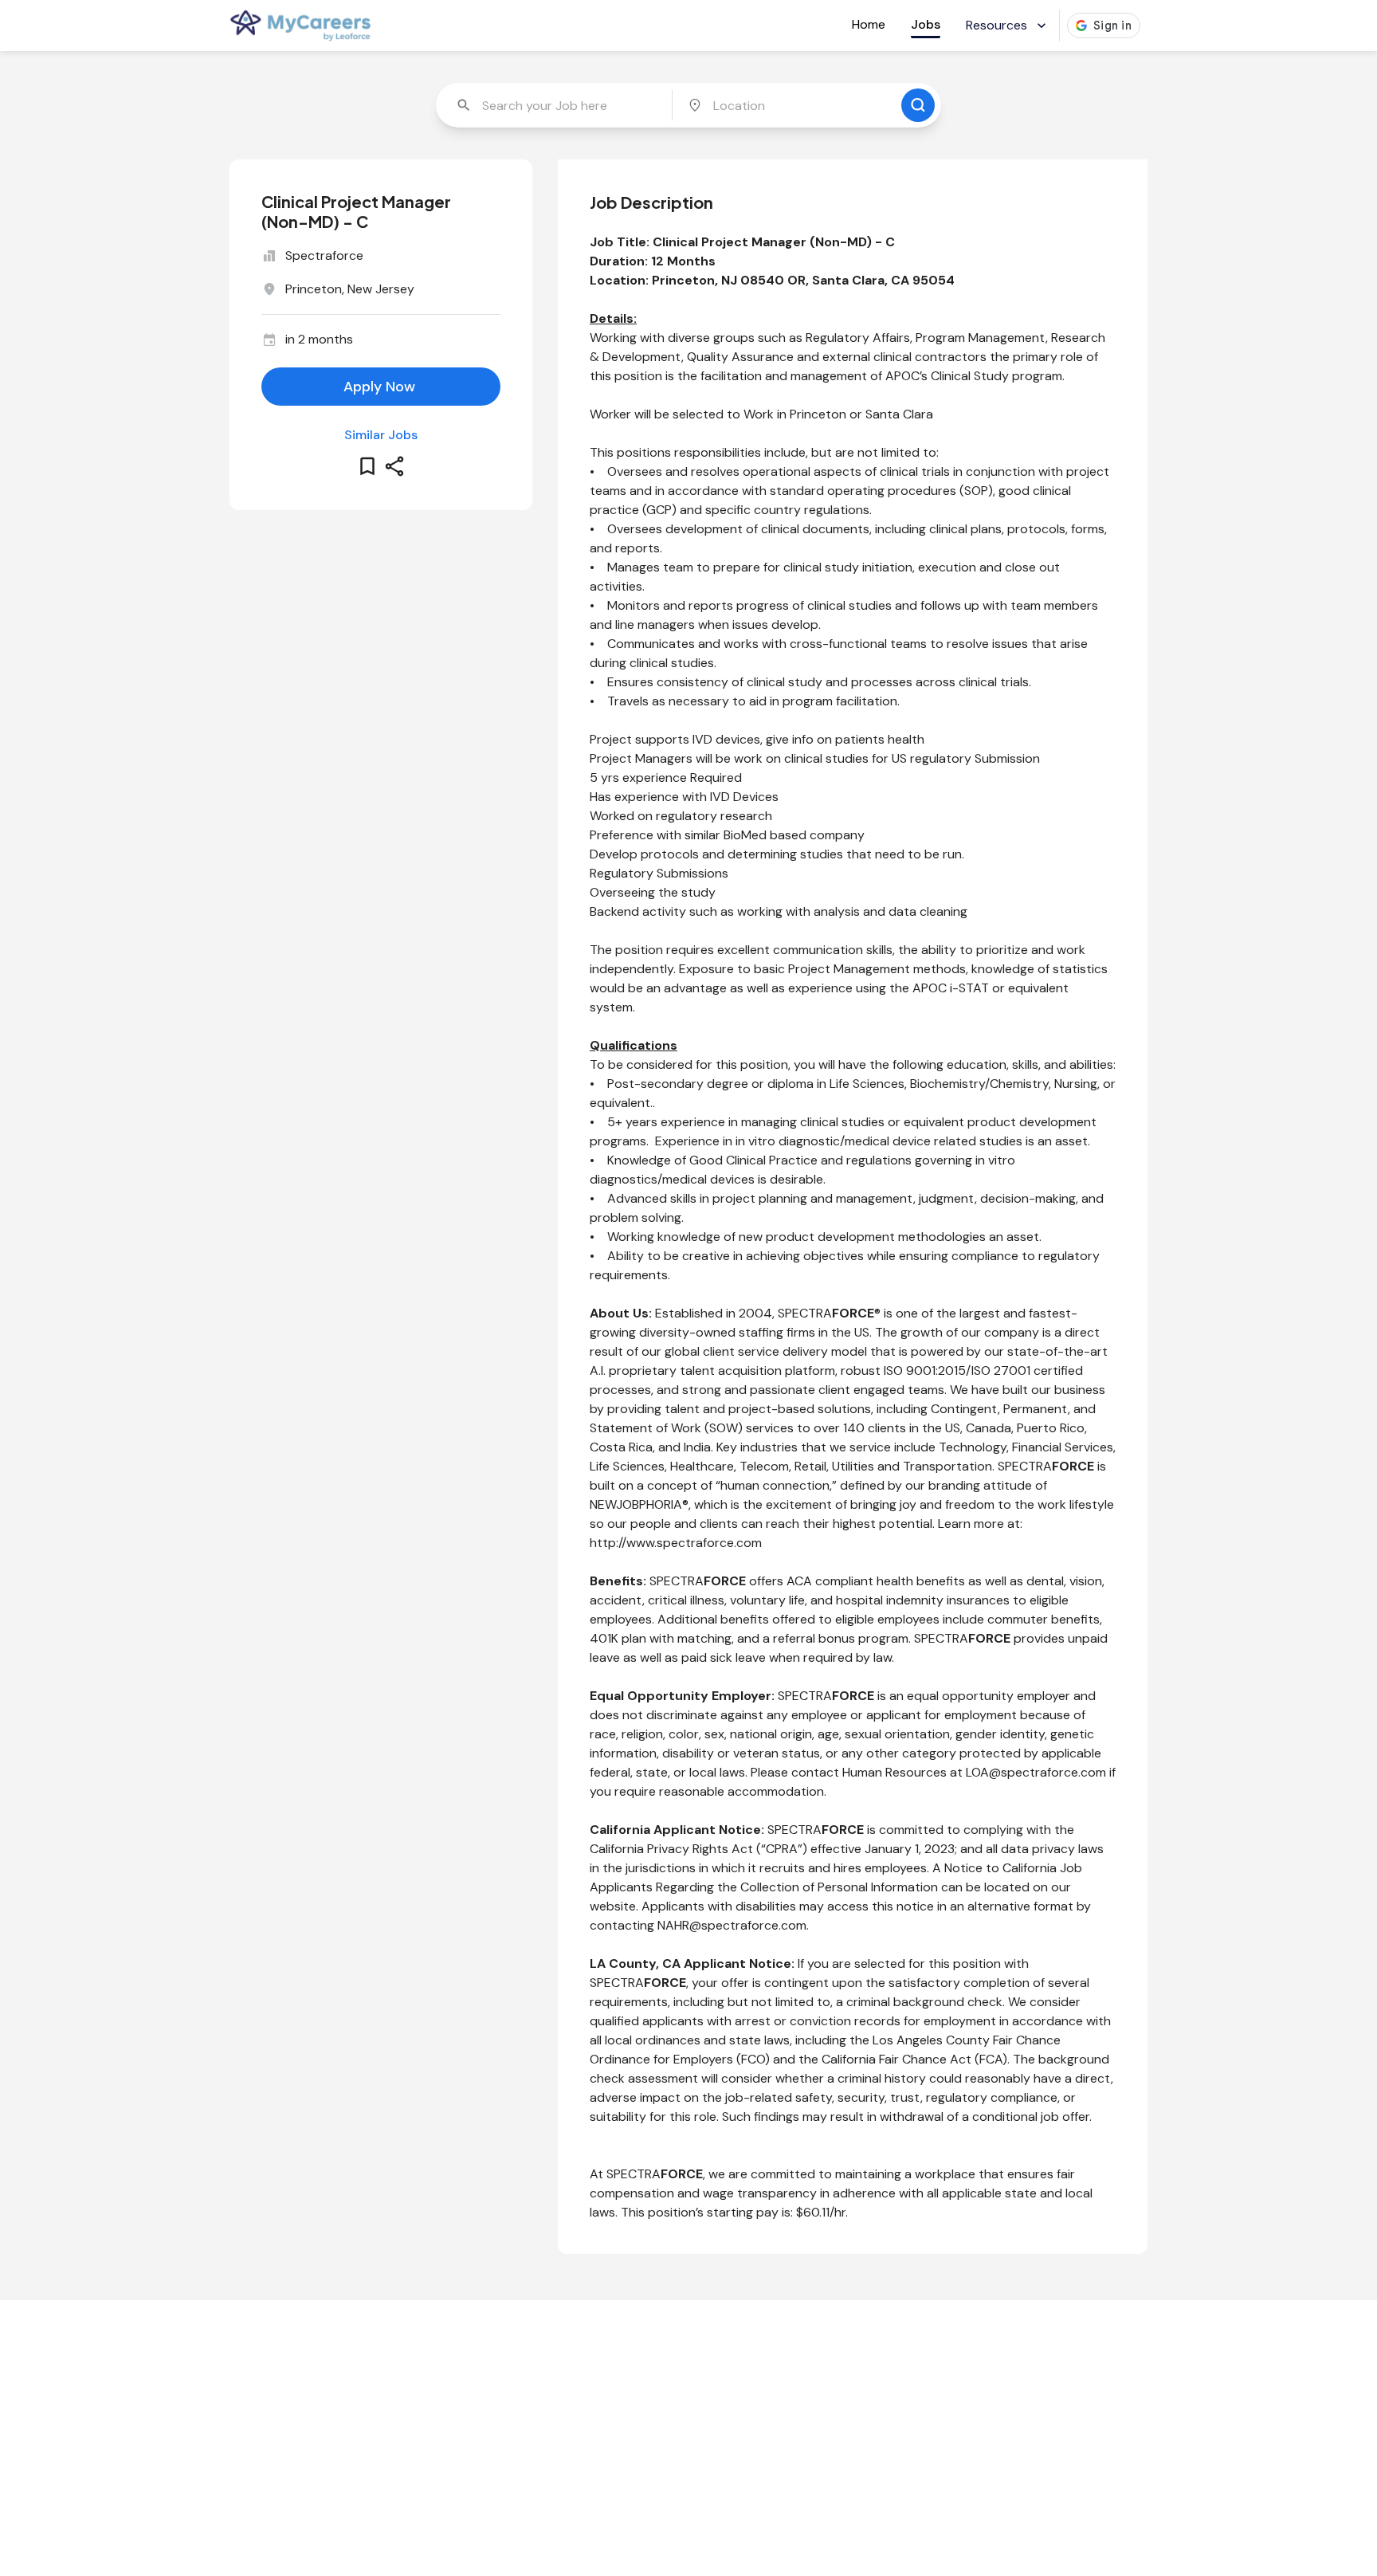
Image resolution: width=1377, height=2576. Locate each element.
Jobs (926, 24)
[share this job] (394, 466)
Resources (996, 25)
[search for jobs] (918, 105)
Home (869, 24)
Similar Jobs (381, 435)
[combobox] (555, 105)
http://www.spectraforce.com (676, 1543)
